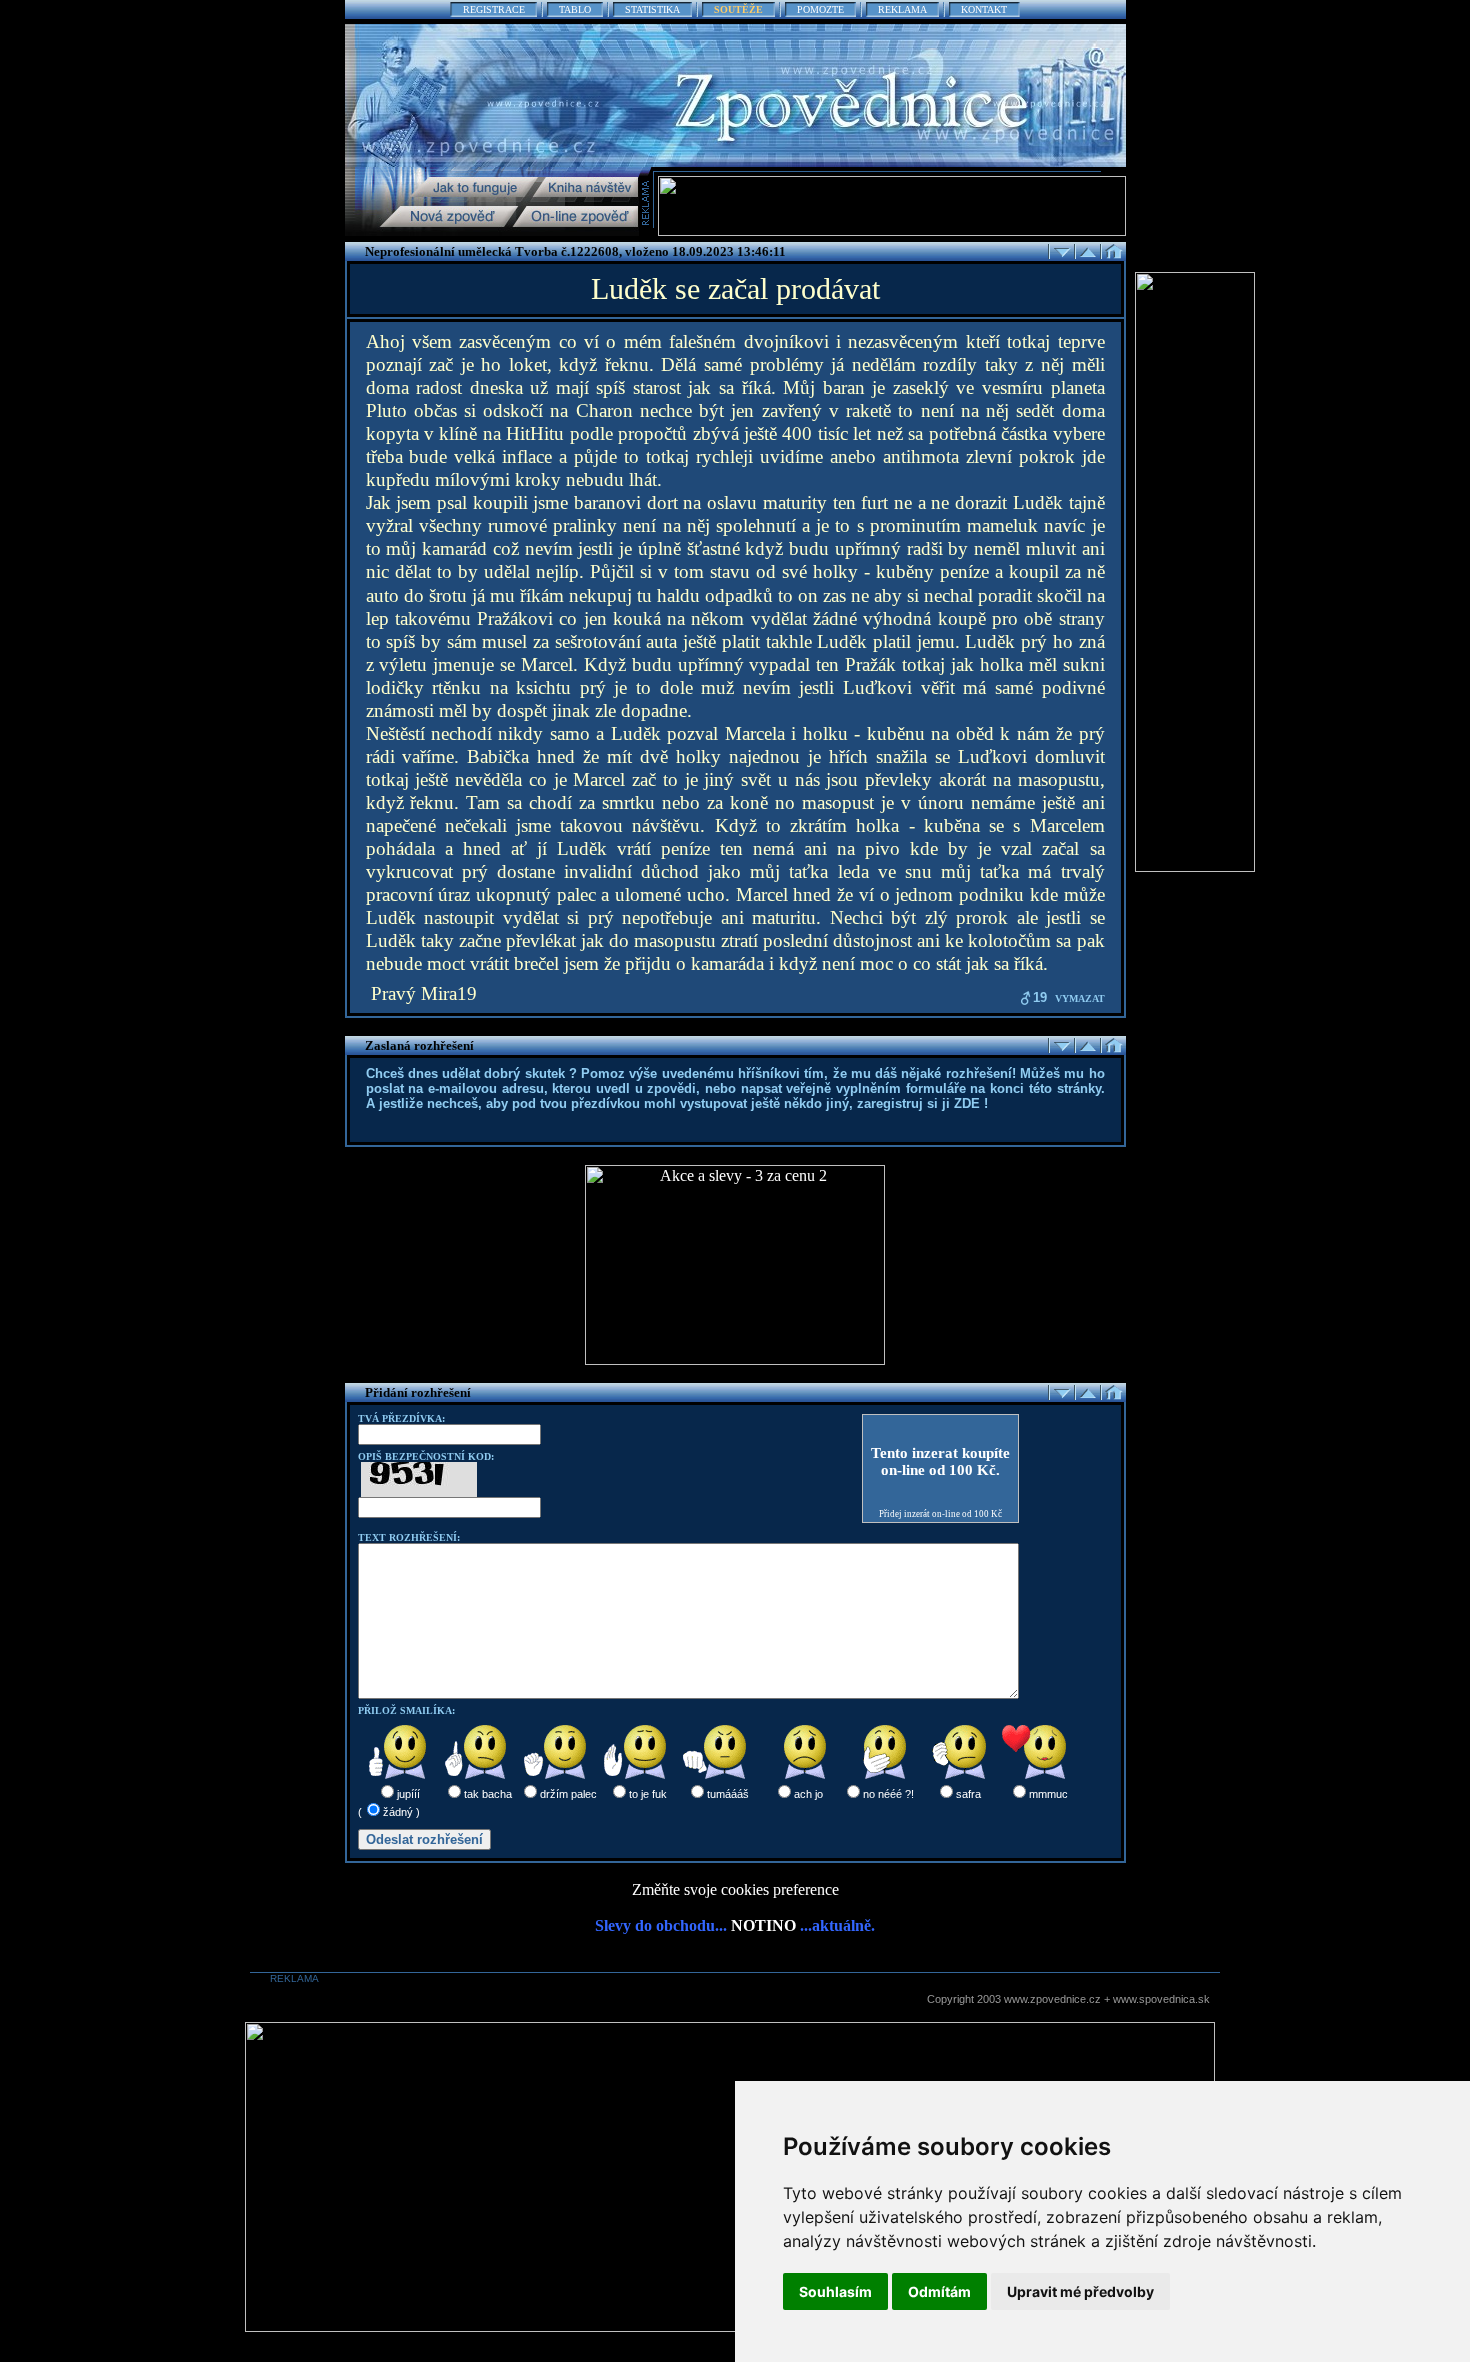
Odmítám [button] (939, 2291)
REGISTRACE (494, 9)
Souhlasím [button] (835, 2291)
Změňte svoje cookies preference (735, 1889)
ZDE (967, 1103)
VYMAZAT (1080, 998)
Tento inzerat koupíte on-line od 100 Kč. (940, 1461)
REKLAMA (902, 9)
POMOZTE (820, 9)
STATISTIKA (652, 9)
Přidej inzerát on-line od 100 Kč (940, 1514)
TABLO (575, 9)
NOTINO (763, 1925)
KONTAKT (984, 9)
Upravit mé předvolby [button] (1080, 2291)
